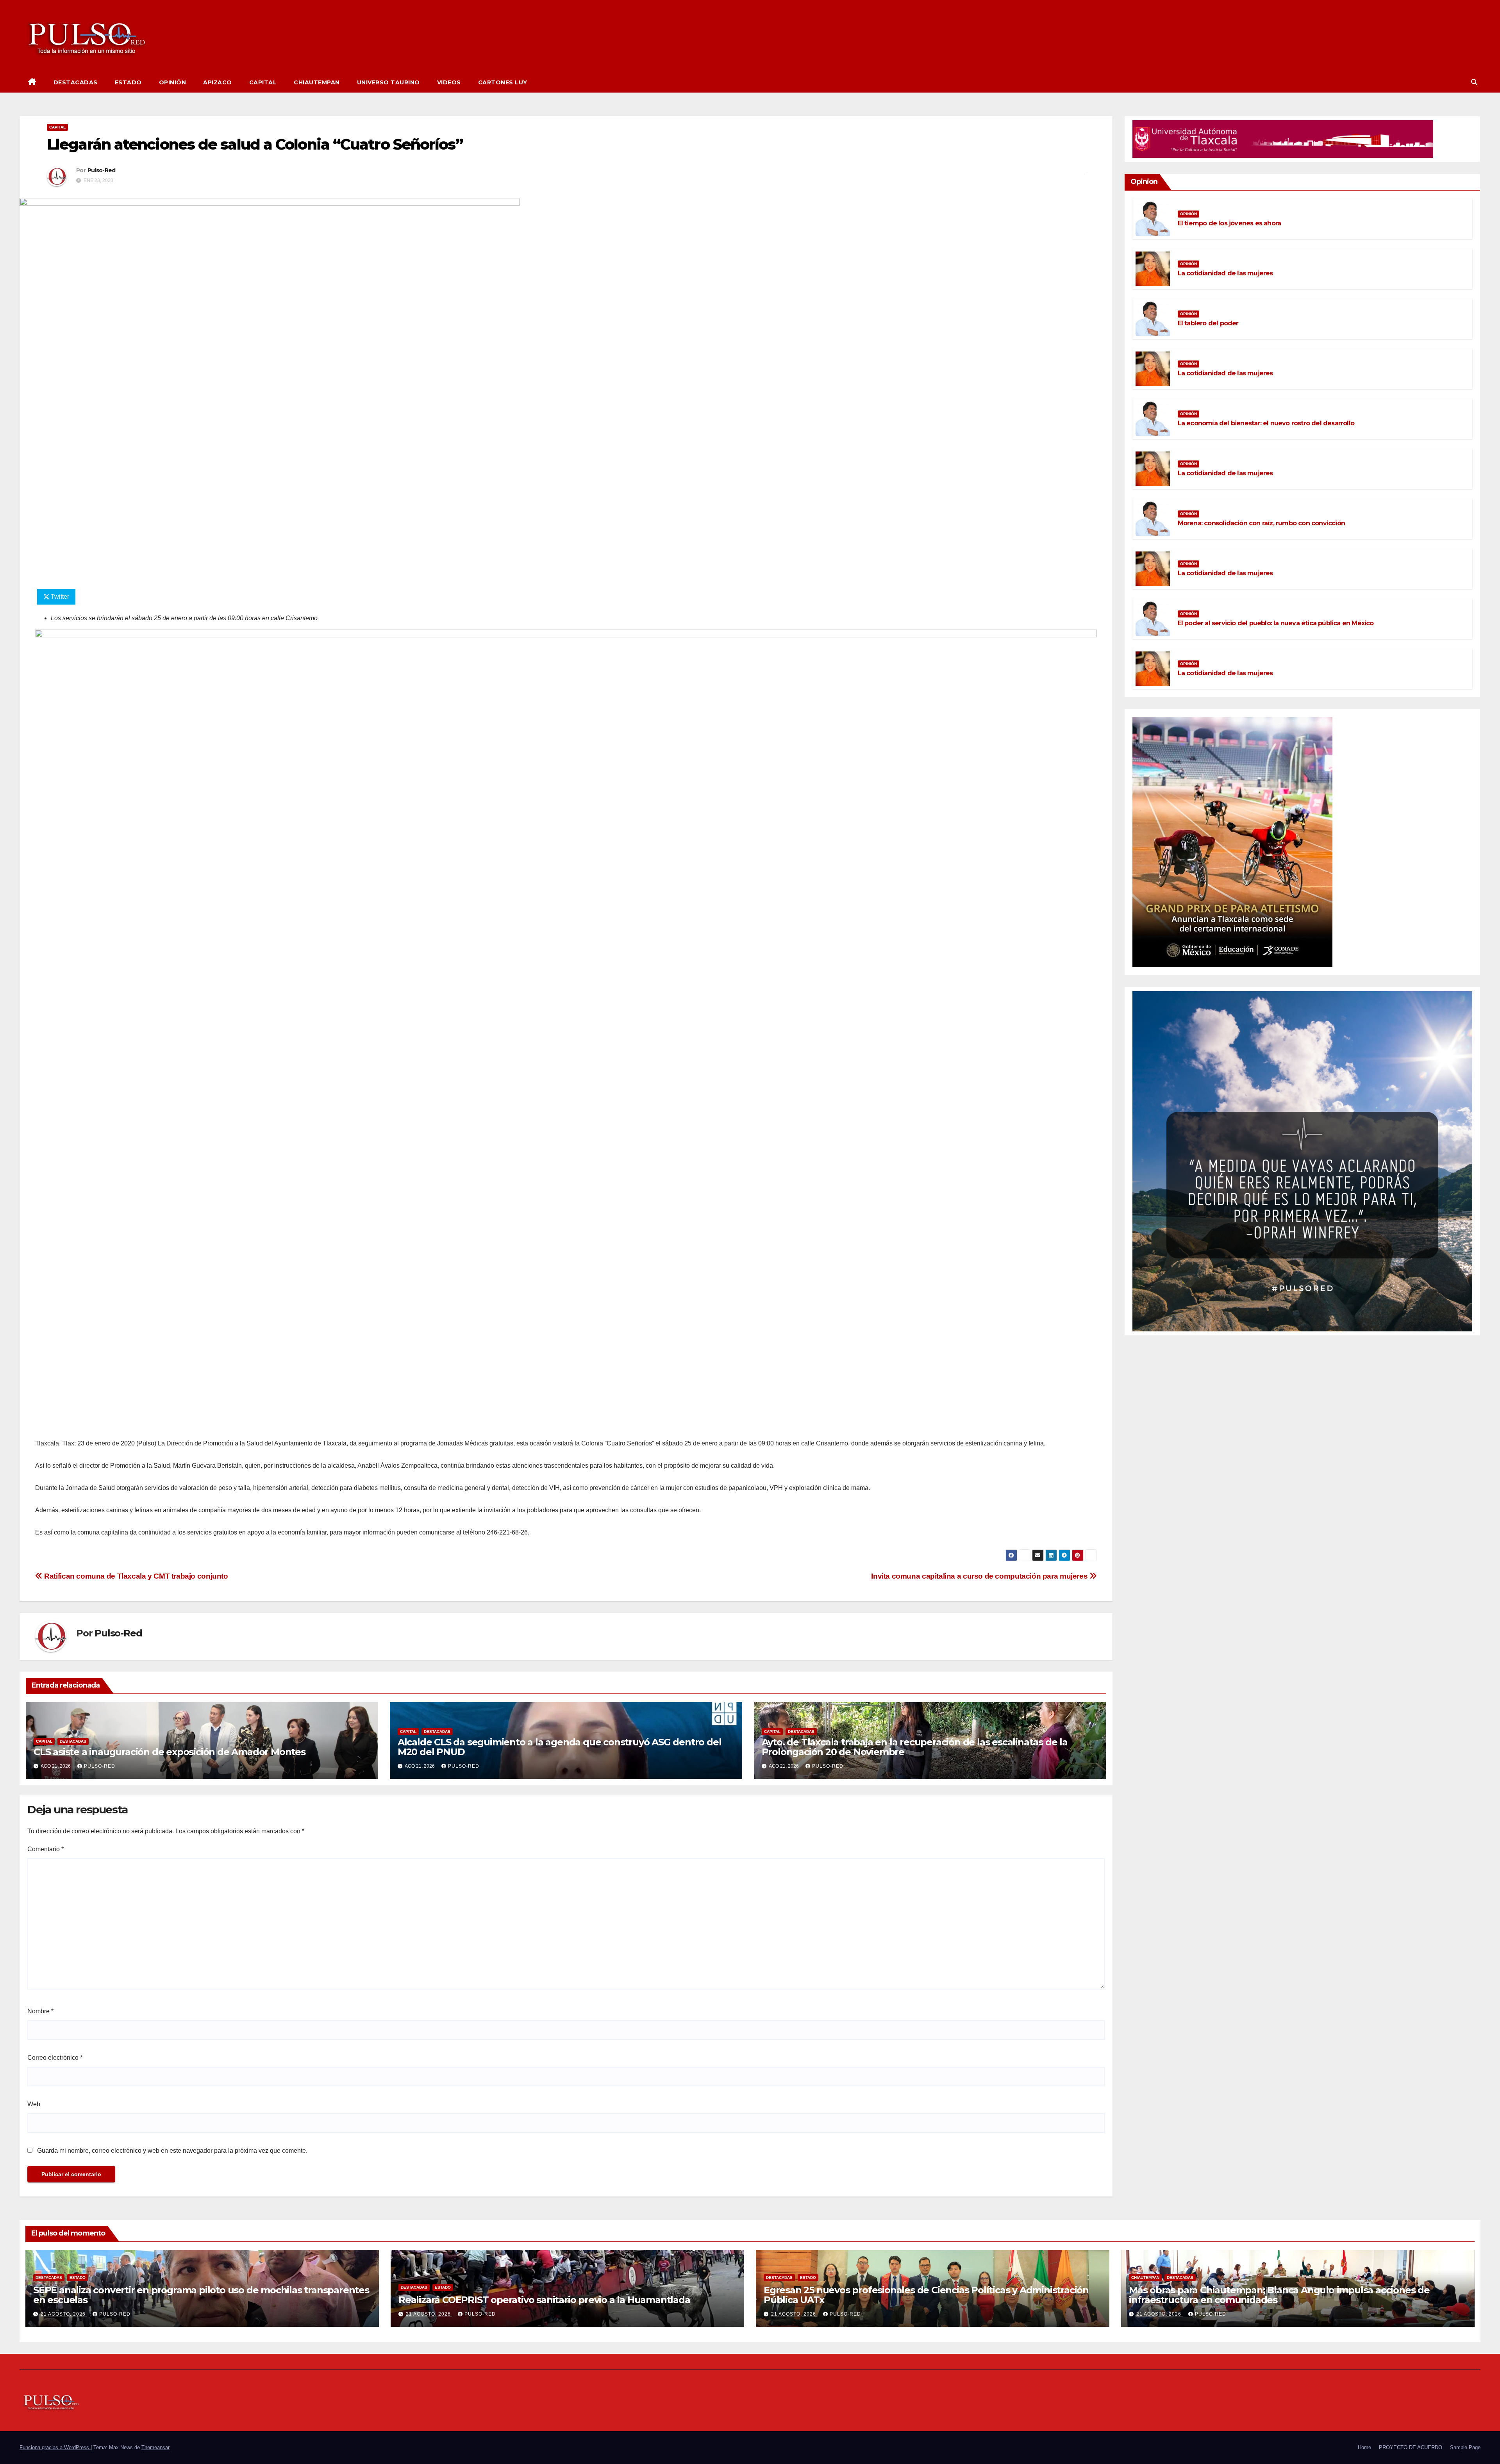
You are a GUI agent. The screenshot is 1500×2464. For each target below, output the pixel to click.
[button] (1474, 82)
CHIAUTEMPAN (317, 82)
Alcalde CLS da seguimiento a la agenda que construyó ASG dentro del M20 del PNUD (560, 1747)
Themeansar (155, 2447)
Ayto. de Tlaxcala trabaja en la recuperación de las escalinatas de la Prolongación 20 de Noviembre (915, 1747)
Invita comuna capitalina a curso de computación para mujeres (980, 1576)
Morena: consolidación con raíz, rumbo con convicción (1261, 523)
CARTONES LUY (503, 82)
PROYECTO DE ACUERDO (1411, 2447)
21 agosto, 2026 (64, 2314)
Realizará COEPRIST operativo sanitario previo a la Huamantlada (544, 2300)
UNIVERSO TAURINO (388, 82)
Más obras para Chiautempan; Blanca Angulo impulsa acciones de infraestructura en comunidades (1279, 2295)
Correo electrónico (55, 2058)
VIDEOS (449, 82)
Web (34, 2104)
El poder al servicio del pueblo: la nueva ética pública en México (1276, 623)
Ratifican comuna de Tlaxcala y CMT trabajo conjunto (135, 1576)
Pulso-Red (102, 170)
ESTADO (128, 82)
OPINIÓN (173, 82)
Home (1364, 2447)
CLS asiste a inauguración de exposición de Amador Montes (170, 1752)
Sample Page (1465, 2447)
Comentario (46, 1849)
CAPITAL (263, 82)
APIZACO (218, 82)
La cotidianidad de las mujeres (1225, 273)
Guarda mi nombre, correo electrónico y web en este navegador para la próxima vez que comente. (172, 2151)
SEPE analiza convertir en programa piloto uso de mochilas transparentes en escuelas (201, 2295)
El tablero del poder (1208, 323)
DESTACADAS (76, 82)
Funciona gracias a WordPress (55, 2447)
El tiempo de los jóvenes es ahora (1229, 223)
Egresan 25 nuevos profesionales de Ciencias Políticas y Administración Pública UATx (926, 2295)
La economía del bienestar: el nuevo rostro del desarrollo (1266, 423)
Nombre (40, 2011)
